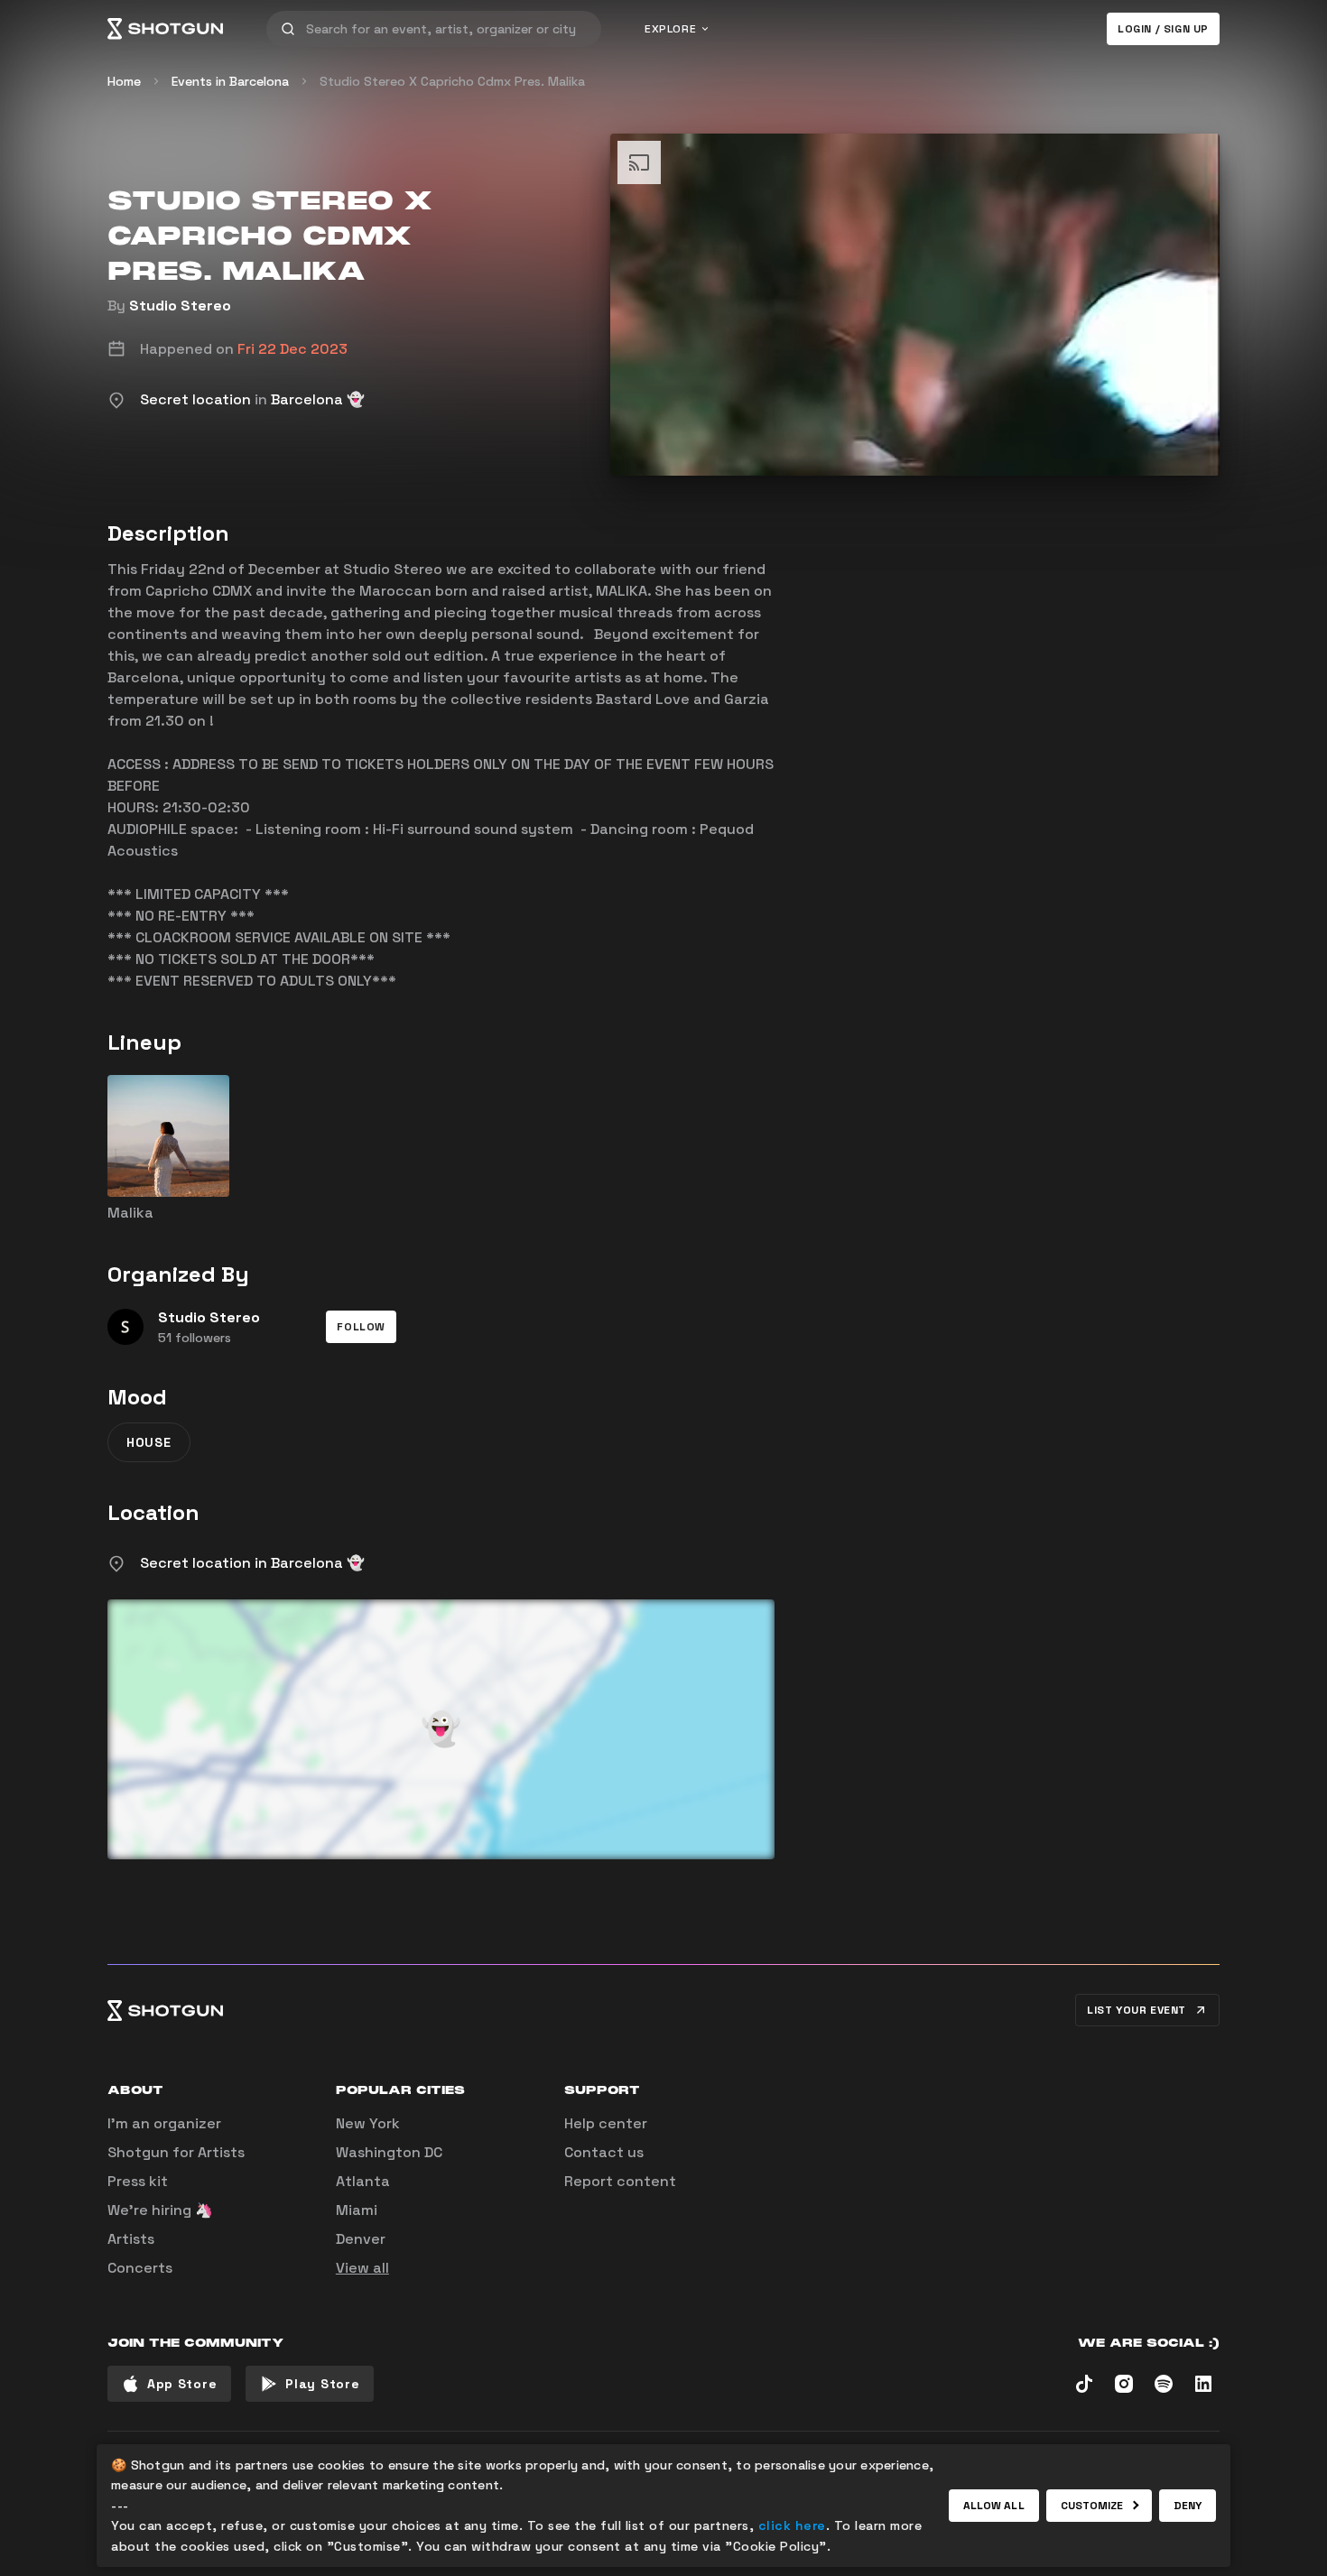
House (149, 1442)
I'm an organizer (164, 2123)
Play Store (322, 2384)
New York (368, 2123)
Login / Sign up (1163, 29)
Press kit (138, 2181)
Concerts (140, 2268)
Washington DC (389, 2152)
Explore (670, 29)
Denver (361, 2239)
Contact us (604, 2152)
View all (362, 2268)
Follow (361, 1327)
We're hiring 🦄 (160, 2210)
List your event (1137, 2010)
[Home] (165, 29)
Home (124, 81)
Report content (620, 2181)
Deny (1188, 2506)
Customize (1092, 2506)
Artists (131, 2239)
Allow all (994, 2506)
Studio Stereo (180, 306)
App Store (182, 2384)
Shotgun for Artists (176, 2152)
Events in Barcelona (230, 81)
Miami (357, 2210)
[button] (361, 1327)
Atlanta (363, 2181)
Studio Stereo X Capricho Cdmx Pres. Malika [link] (452, 81)
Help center (606, 2123)
